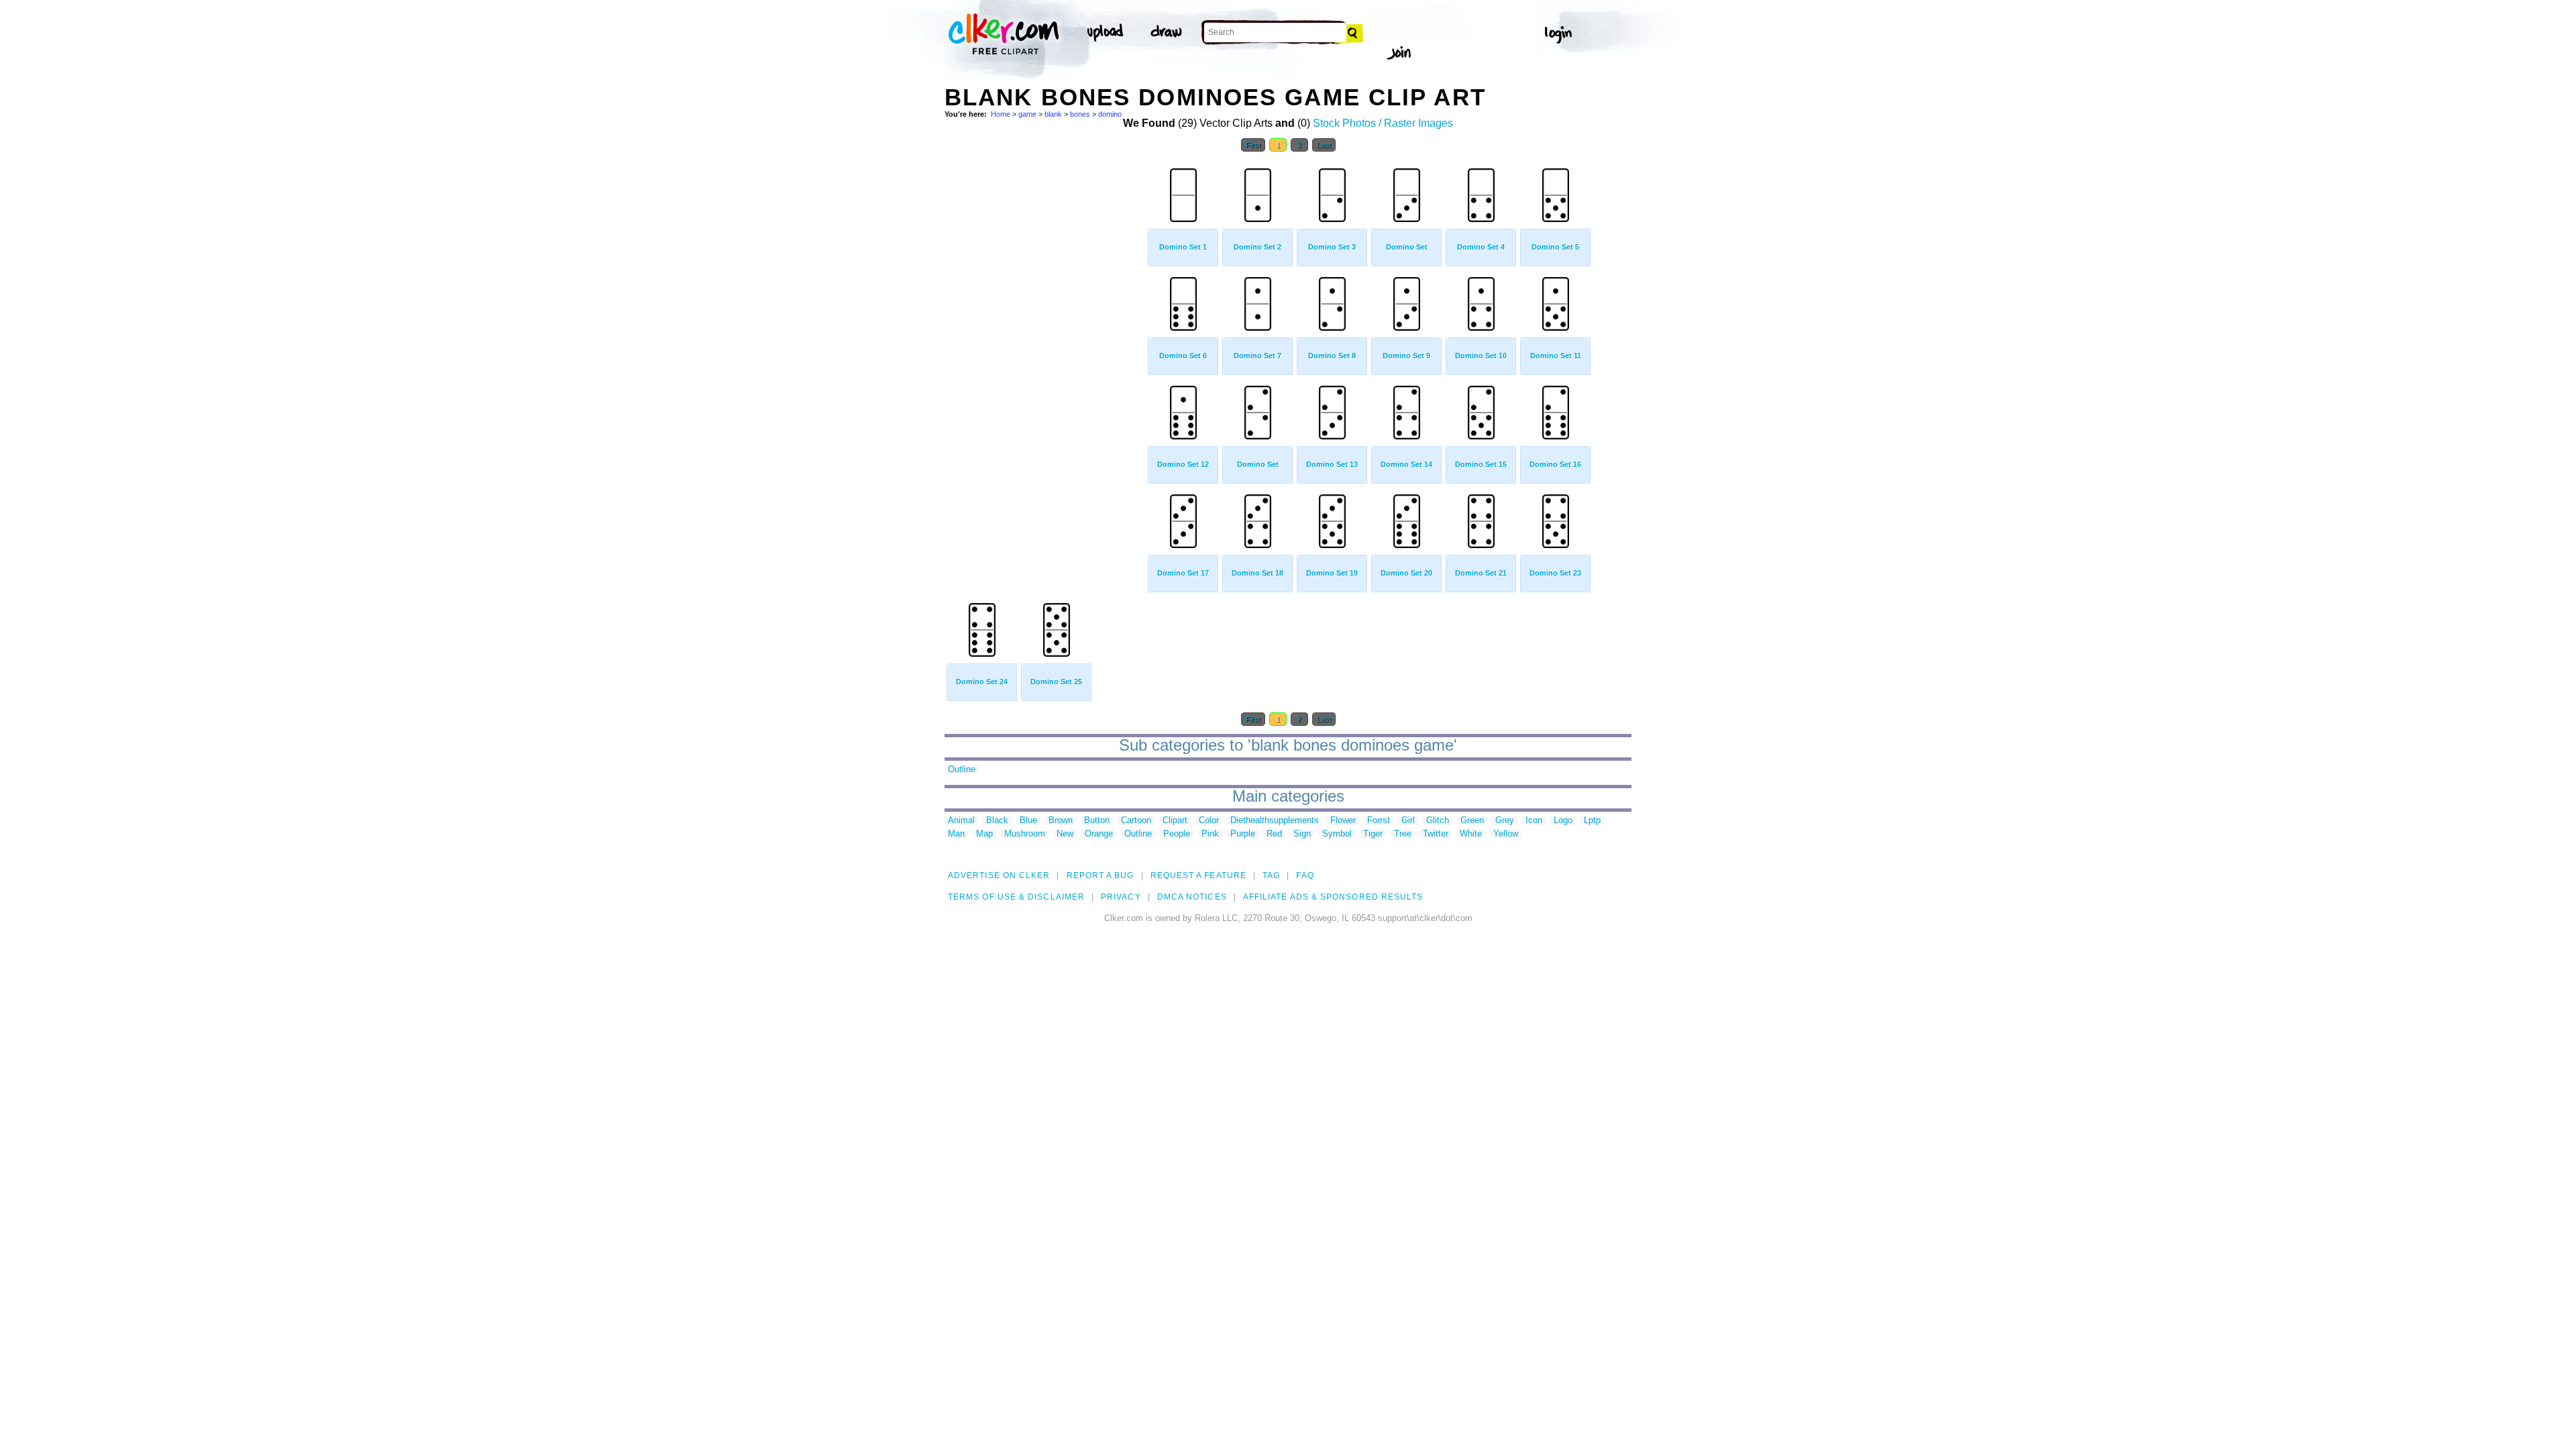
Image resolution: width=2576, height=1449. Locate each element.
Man (956, 834)
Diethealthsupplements (1275, 821)
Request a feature (1198, 875)
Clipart (1175, 821)
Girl (1408, 821)
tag (1271, 875)
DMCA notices (1192, 897)
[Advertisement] (1045, 361)
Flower (1343, 821)
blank (1053, 114)
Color (1209, 821)
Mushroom (1025, 834)
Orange (1099, 834)
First (1253, 145)
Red (1274, 834)
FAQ (1305, 875)
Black (997, 821)
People (1177, 834)
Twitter (1436, 834)
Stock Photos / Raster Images (1383, 123)
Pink (1210, 834)
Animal (961, 821)
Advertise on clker (999, 875)
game (1027, 114)
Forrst (1379, 821)
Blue (1028, 821)
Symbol (1337, 834)
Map (984, 834)
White (1471, 834)
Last (1324, 145)
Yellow (1506, 834)
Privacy (1121, 897)
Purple (1243, 834)
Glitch (1438, 821)
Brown (1061, 821)
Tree (1403, 834)
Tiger (1373, 834)
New (1065, 834)
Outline (962, 770)
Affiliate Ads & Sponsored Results (1333, 897)
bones (1080, 114)
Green (1472, 821)
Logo (1563, 821)
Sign (1302, 834)
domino (1110, 114)
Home (1001, 114)
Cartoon (1136, 821)
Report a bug (1101, 875)
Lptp (1592, 821)
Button (1097, 821)
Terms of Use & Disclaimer (1016, 897)
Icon (1534, 821)
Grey (1505, 821)
